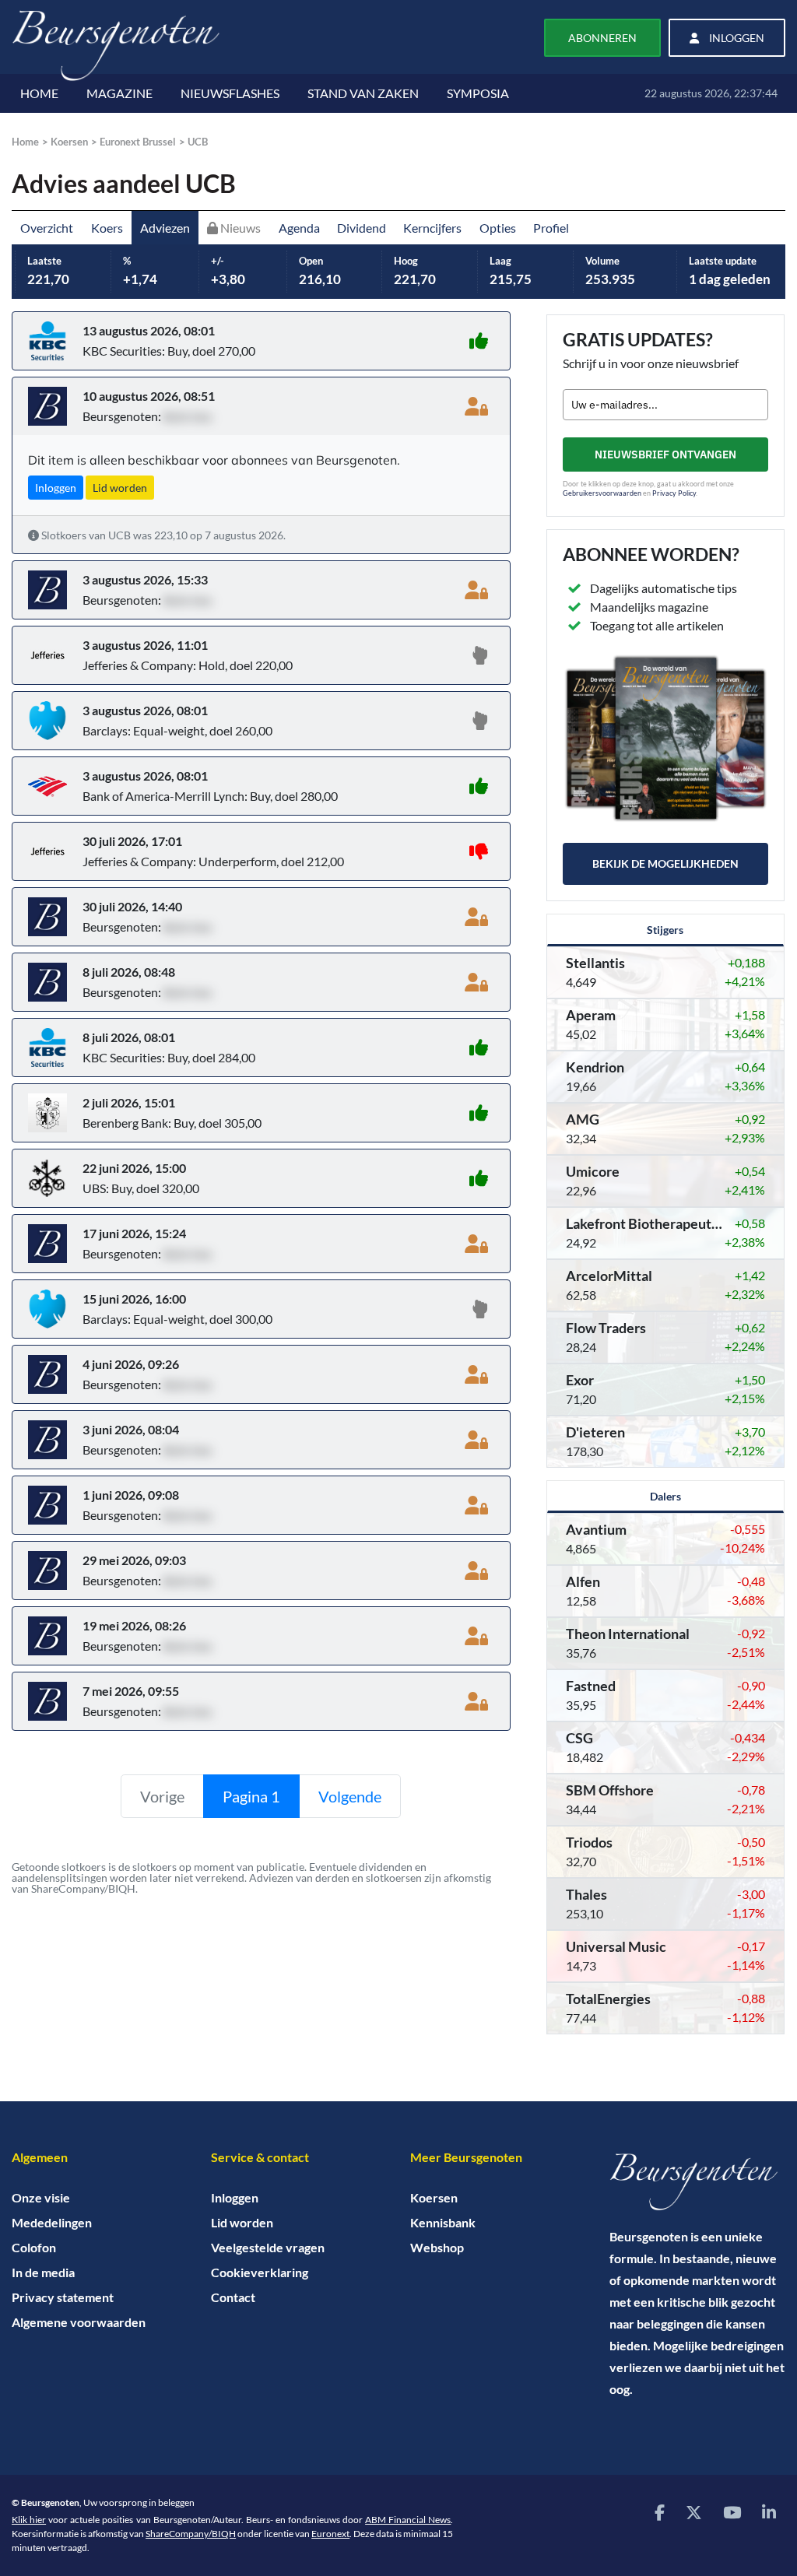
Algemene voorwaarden (79, 2322)
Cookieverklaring (260, 2272)
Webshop (437, 2247)
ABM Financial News (408, 2520)
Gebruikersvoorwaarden (602, 493)
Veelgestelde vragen (268, 2247)
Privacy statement (63, 2297)
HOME (39, 93)
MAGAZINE (119, 93)
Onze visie (41, 2197)
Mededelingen (52, 2222)
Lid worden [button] (120, 488)
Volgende (350, 1796)
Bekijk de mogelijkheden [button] (665, 863)
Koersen (69, 142)
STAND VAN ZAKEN (363, 93)
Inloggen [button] (736, 38)
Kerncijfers (432, 228)
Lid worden (242, 2222)
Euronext (330, 2534)
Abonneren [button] (602, 38)
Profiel (551, 228)
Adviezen (165, 228)
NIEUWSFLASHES (230, 93)
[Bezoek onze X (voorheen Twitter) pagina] (694, 2512)
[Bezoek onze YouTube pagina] (732, 2512)
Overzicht (47, 228)
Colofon (34, 2247)
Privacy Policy (674, 493)
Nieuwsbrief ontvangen (665, 454)
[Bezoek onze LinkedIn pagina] (769, 2512)
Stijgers (665, 930)
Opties (498, 228)
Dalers (665, 1496)
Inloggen (235, 2197)
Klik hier (29, 2520)
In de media (43, 2272)
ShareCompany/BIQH (191, 2534)
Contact (233, 2297)
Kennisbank (443, 2222)
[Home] (697, 2182)
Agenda (299, 228)
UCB (198, 142)
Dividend (362, 228)
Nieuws (239, 228)
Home (25, 142)
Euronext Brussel (138, 142)
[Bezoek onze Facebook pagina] (660, 2512)
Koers (107, 228)
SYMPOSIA (478, 93)
